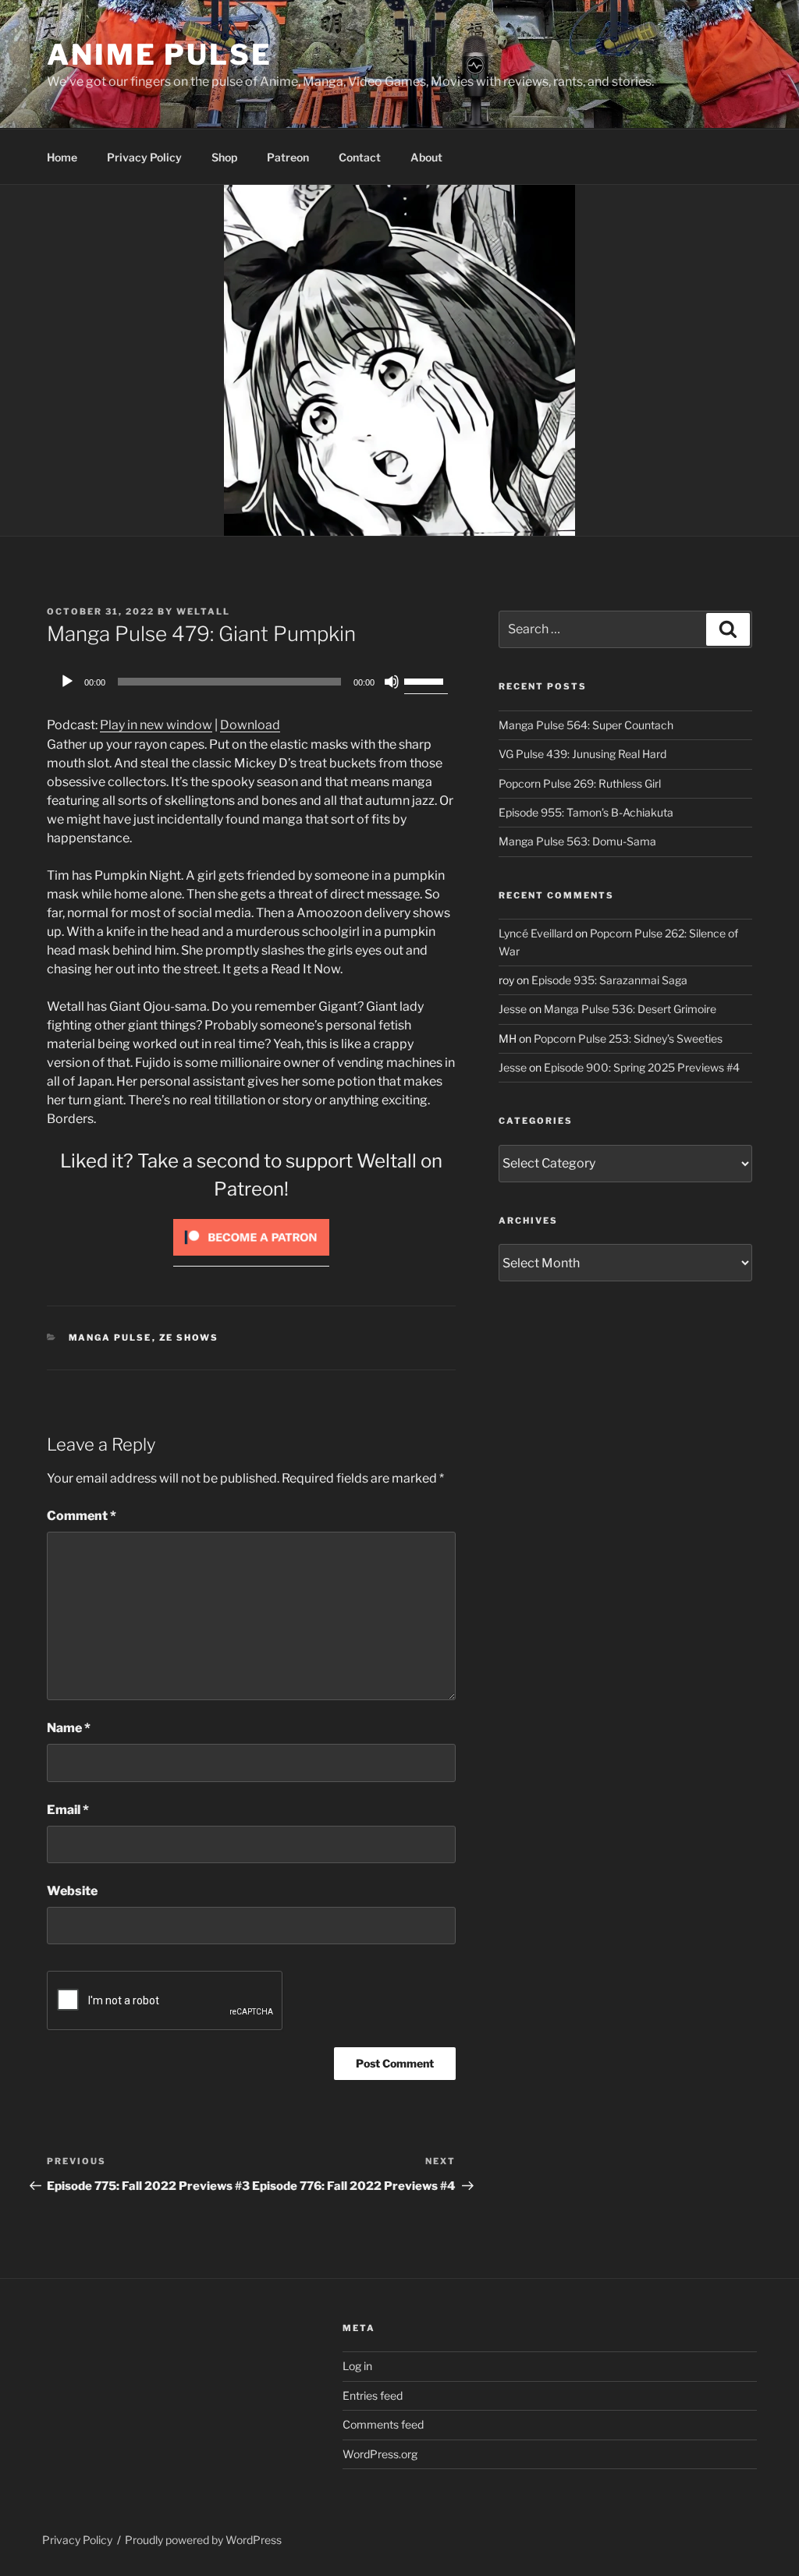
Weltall (203, 611)
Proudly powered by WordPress (203, 2540)
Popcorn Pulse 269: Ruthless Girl (580, 783)
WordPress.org (380, 2454)
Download (250, 725)
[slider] (426, 680)
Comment (82, 1516)
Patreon (288, 157)
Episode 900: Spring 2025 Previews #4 (642, 1067)
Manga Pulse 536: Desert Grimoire (630, 1009)
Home (62, 157)
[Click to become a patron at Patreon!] (251, 1259)
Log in (357, 2366)
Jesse (513, 1009)
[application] (251, 682)
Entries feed (373, 2395)
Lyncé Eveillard (536, 933)
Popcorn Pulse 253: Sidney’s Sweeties (628, 1038)
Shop (224, 157)
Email (68, 1810)
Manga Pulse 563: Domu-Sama (577, 841)
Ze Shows (189, 1338)
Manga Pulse (110, 1338)
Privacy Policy (144, 157)
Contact (360, 157)
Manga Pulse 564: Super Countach (586, 725)
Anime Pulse (160, 55)
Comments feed (383, 2424)
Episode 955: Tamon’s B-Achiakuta (586, 812)
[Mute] (392, 682)
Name (69, 1728)
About (426, 157)
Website (72, 1891)
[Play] (67, 682)
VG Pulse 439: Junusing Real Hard (582, 754)
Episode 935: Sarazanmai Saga (609, 980)
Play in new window (156, 725)
